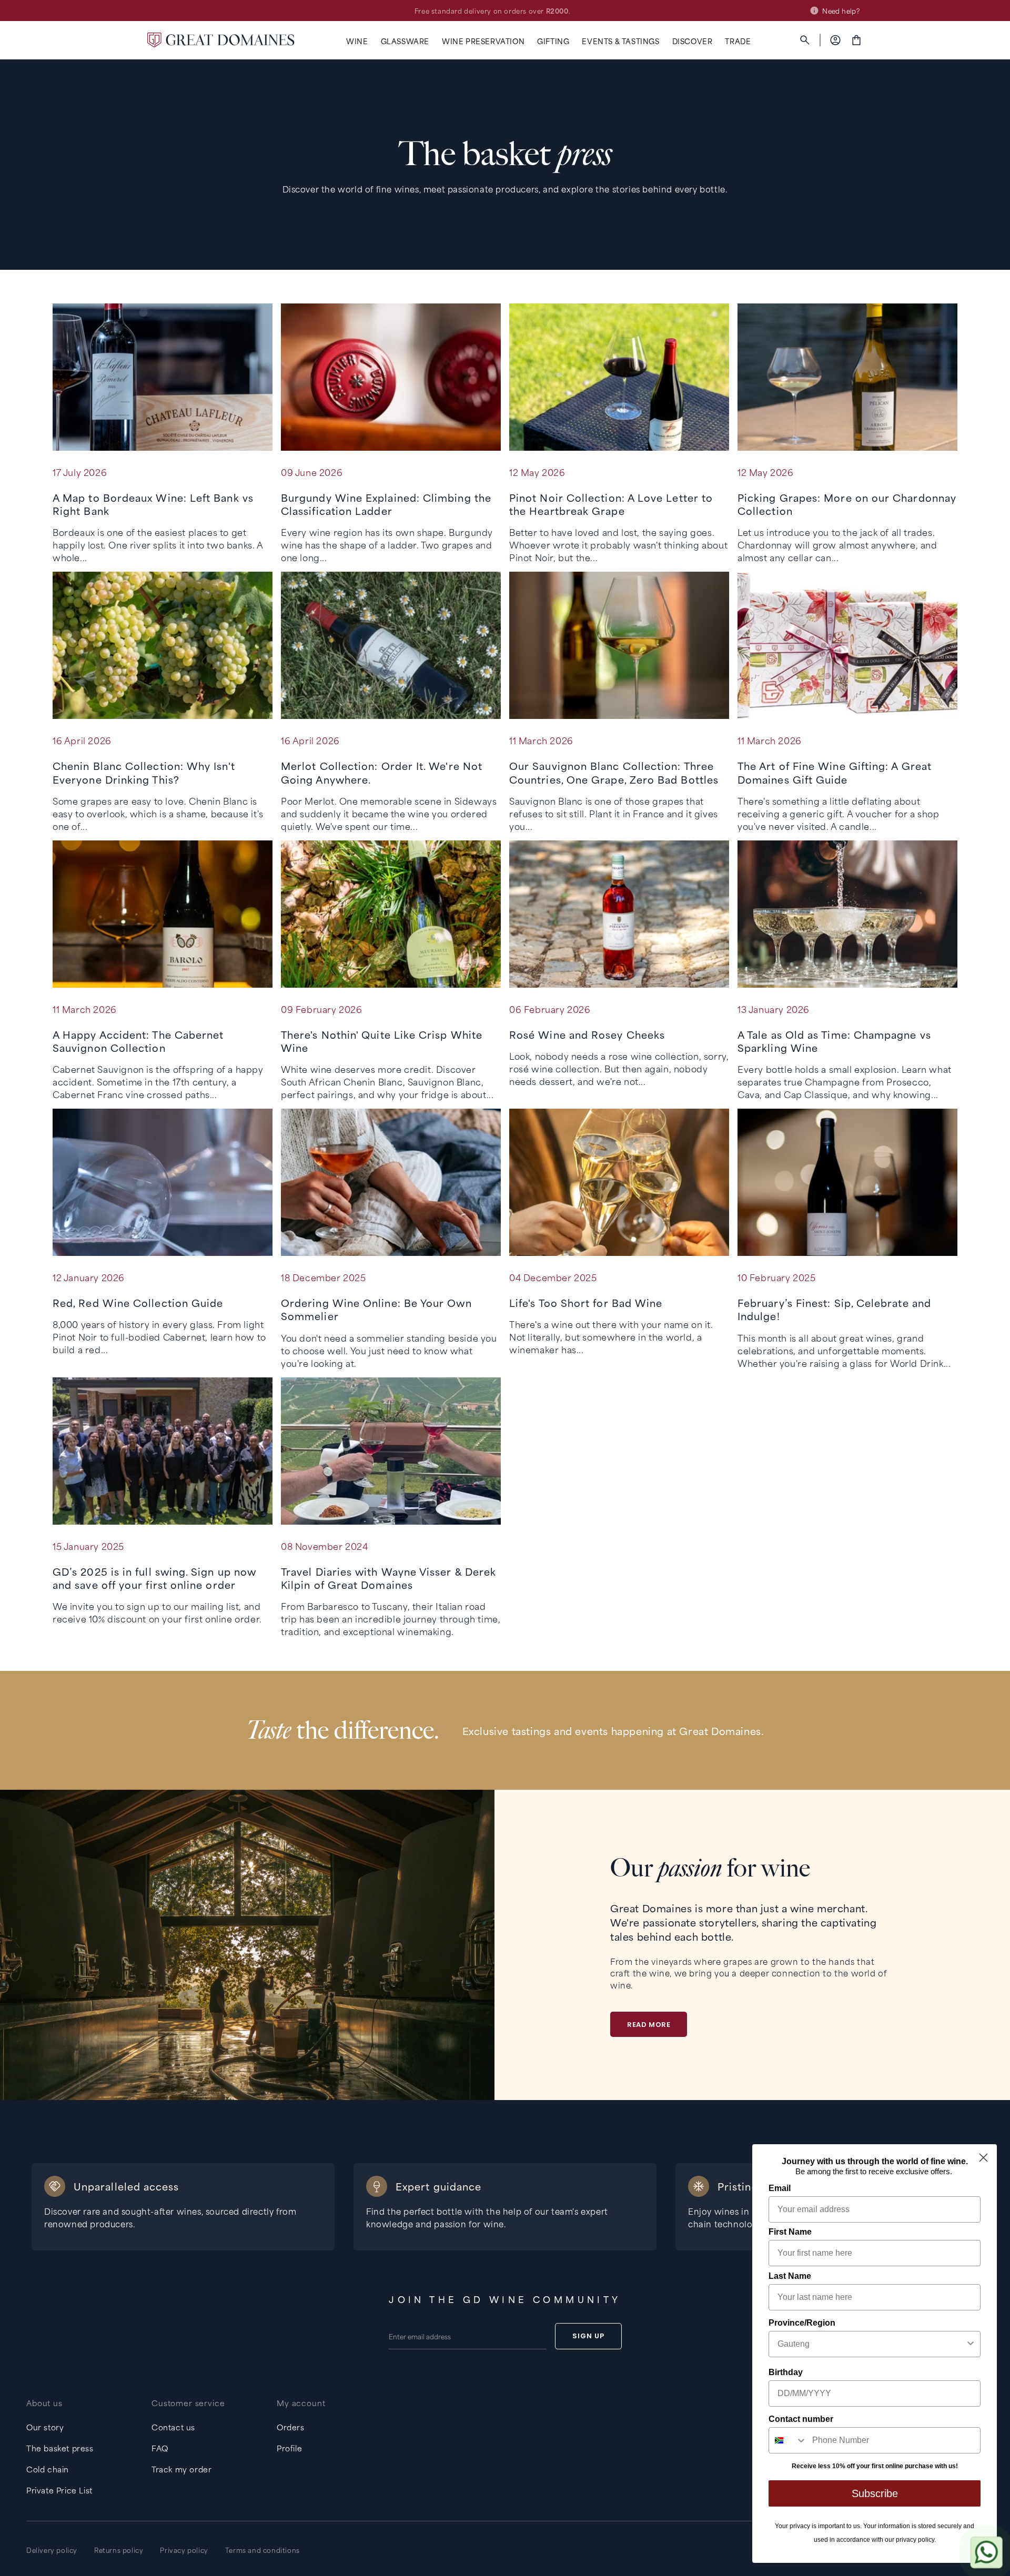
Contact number (801, 2419)
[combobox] (871, 2344)
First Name (790, 2232)
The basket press (60, 2448)
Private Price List (59, 2490)
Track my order (181, 2469)
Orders (291, 2427)
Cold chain (48, 2469)
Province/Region (802, 2323)
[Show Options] (971, 2344)
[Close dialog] (983, 2158)
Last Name (790, 2276)
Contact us (173, 2427)
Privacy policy (184, 2550)
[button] (357, 41)
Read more (649, 2025)
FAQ (160, 2448)
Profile (289, 2448)
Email (780, 2188)
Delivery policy (52, 2550)
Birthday (786, 2372)
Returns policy (119, 2550)
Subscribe (875, 2493)
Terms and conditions (262, 2550)
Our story (45, 2427)
